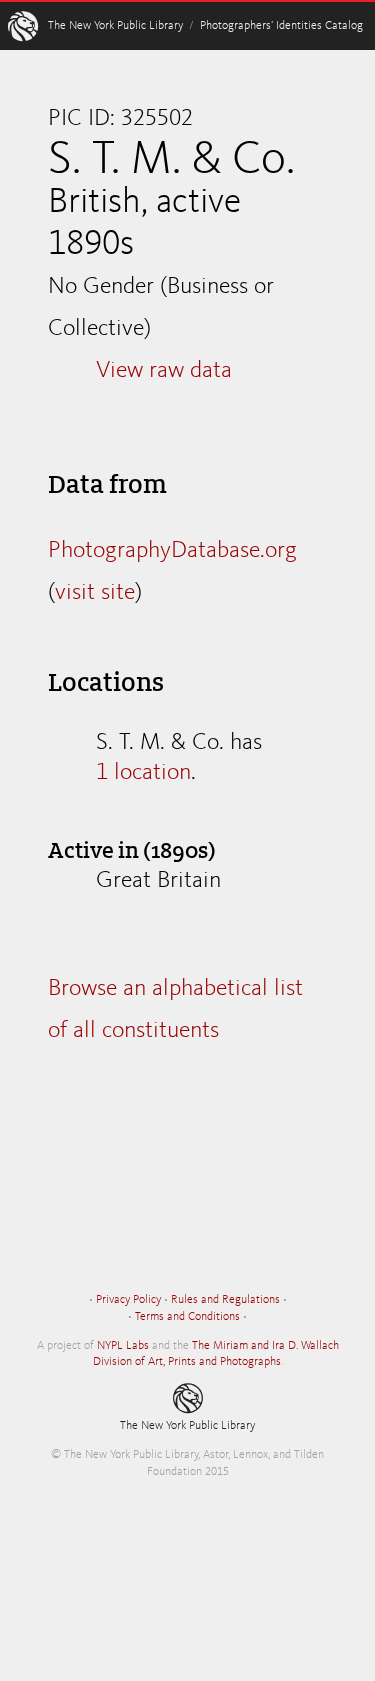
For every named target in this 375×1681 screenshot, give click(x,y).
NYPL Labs (123, 1346)
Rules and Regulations (225, 1300)
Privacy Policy (128, 1300)
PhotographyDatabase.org (172, 551)
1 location (143, 773)
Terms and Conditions (187, 1317)
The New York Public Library (115, 26)
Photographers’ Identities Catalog (281, 26)
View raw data (164, 371)
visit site (95, 593)
